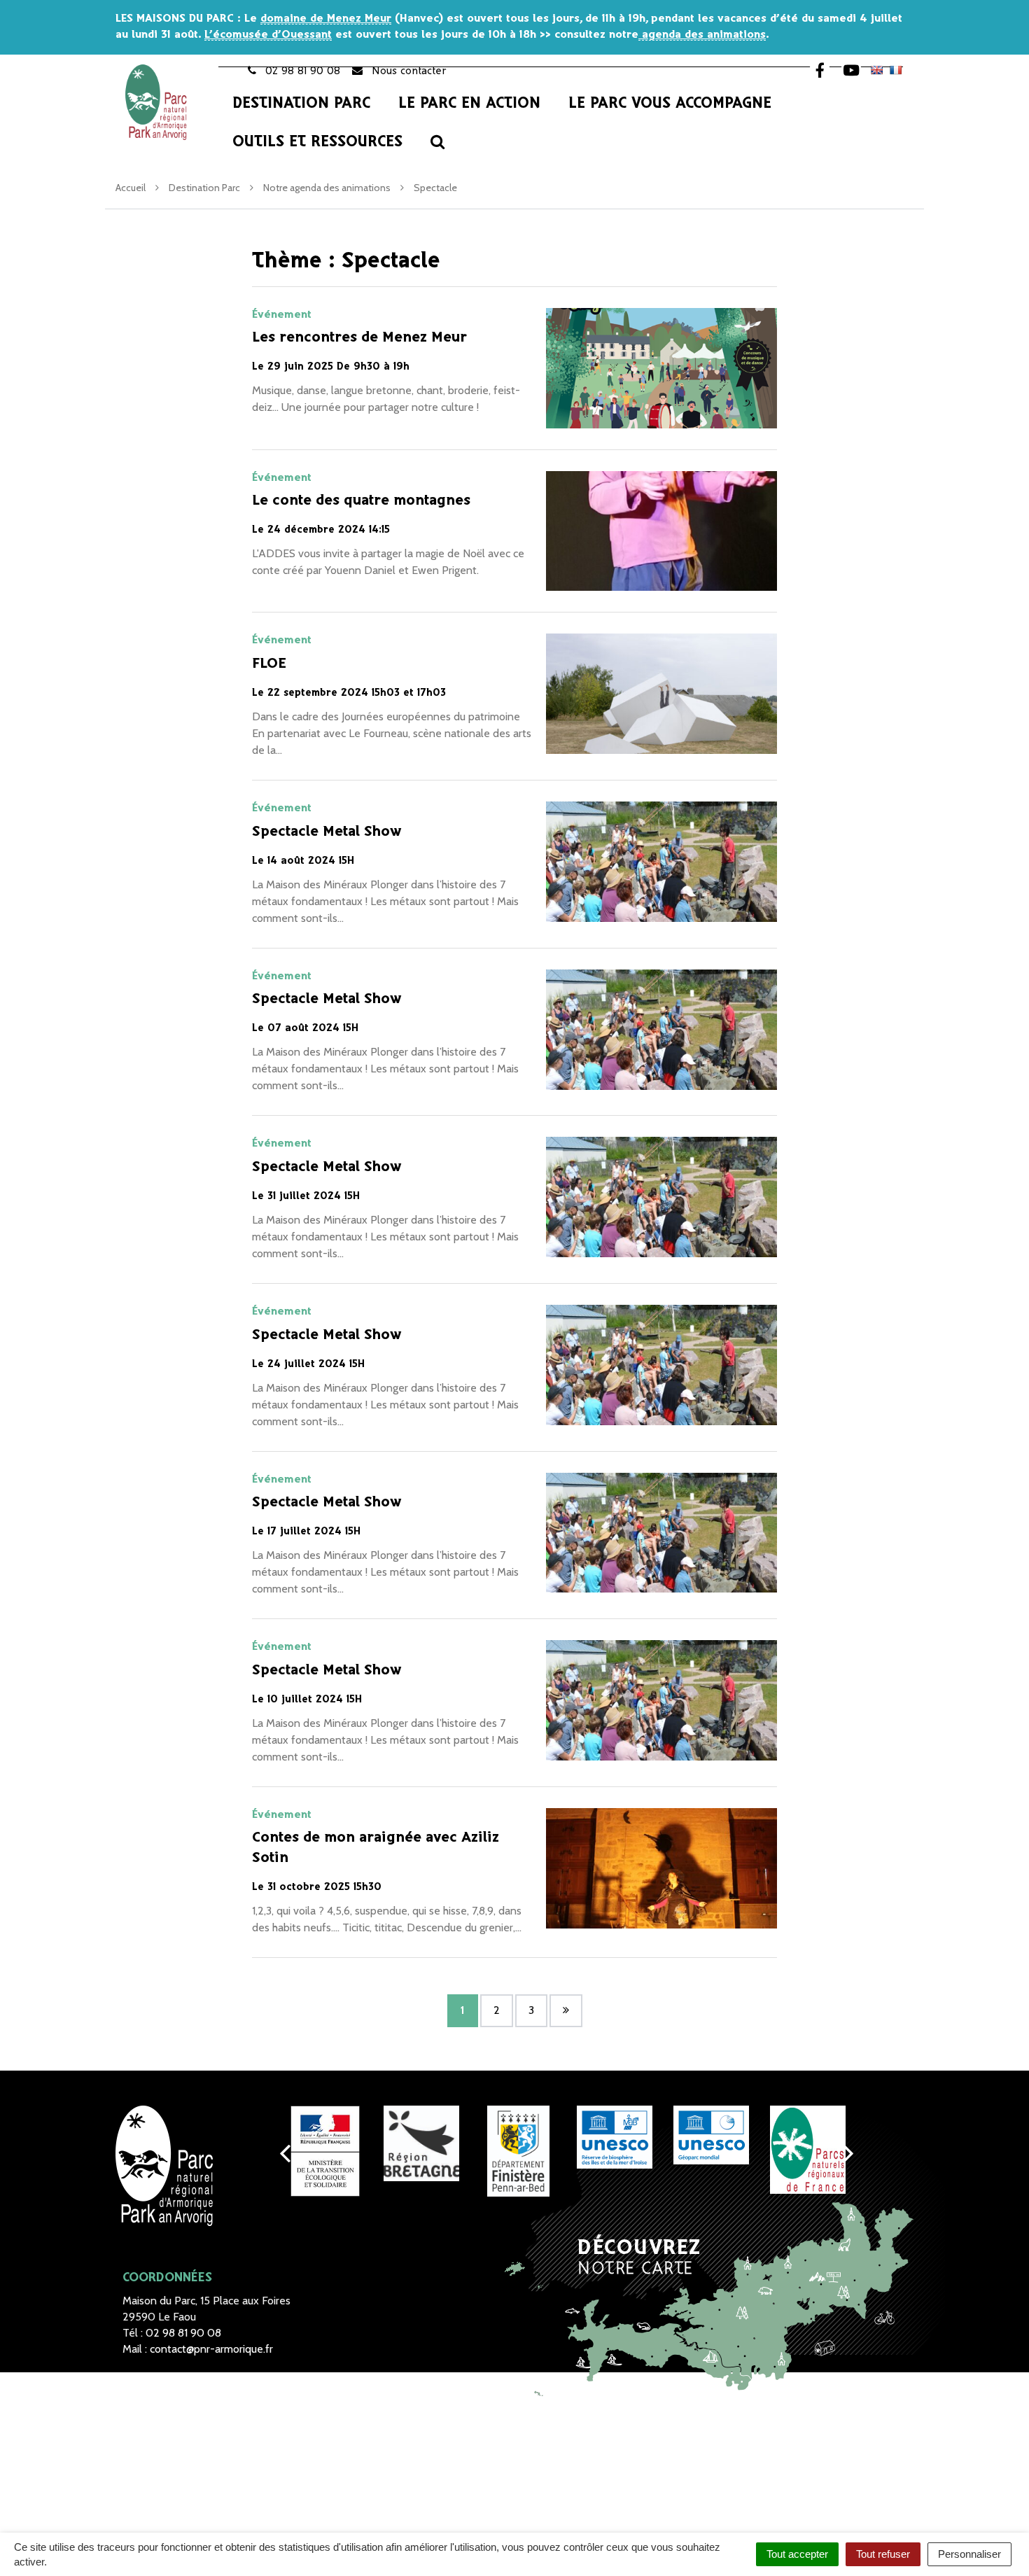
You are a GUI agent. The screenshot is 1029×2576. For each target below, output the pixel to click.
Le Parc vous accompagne (670, 104)
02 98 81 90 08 (183, 2333)
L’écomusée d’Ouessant (268, 35)
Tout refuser (883, 2554)
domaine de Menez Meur (326, 19)
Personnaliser (969, 2554)
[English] (876, 70)
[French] (895, 70)
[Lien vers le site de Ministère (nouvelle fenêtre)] (325, 2151)
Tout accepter (797, 2554)
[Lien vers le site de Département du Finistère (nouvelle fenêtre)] (518, 2151)
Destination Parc (301, 104)
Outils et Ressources (317, 142)
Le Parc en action (469, 104)
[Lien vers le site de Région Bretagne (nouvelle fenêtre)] (421, 2143)
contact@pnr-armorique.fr (211, 2349)
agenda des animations (702, 35)
